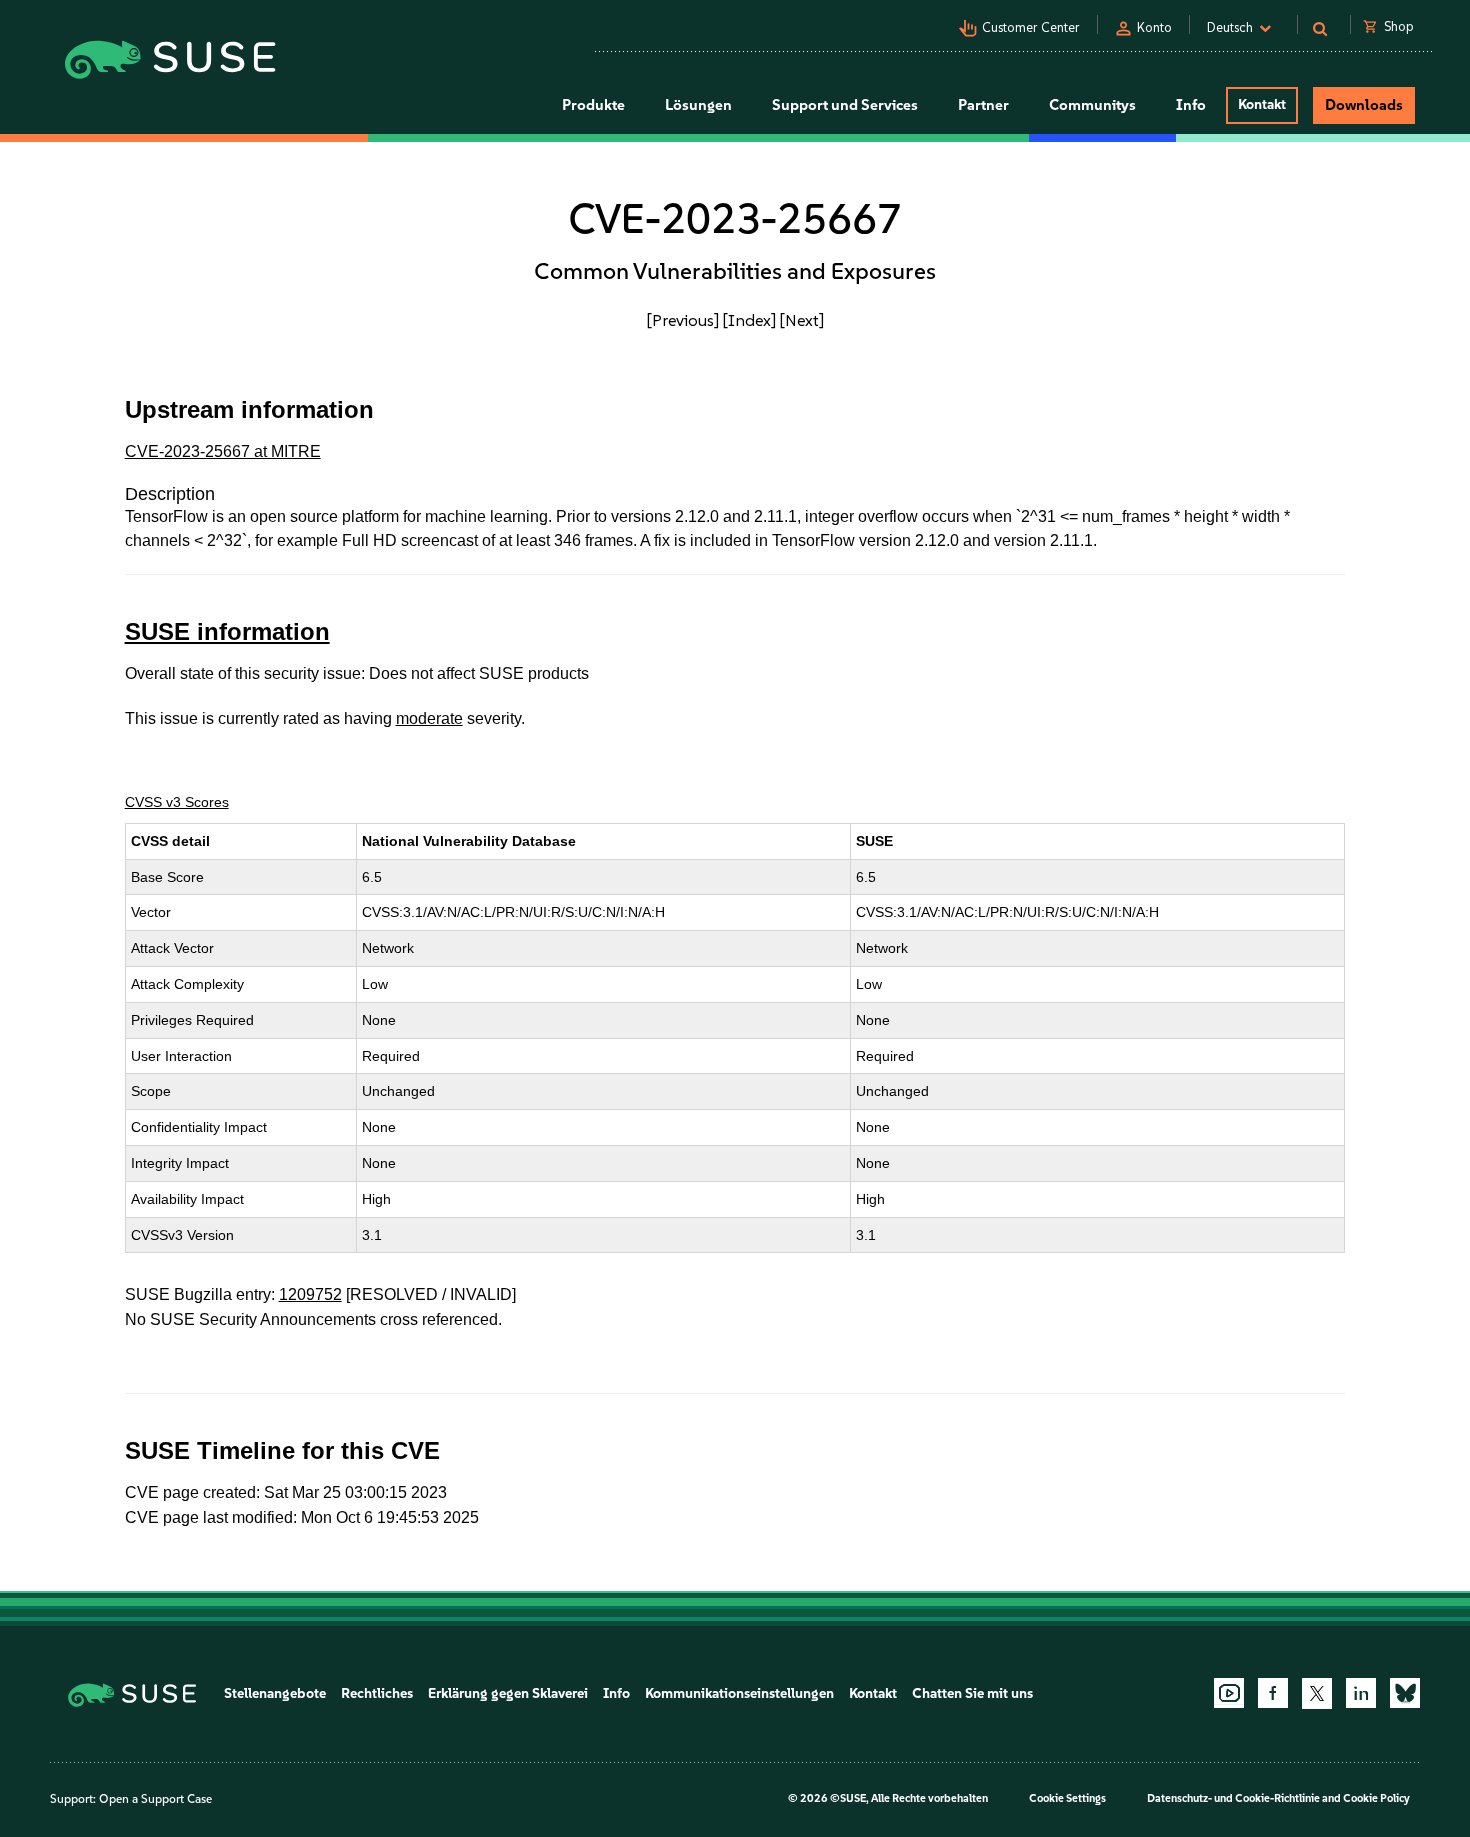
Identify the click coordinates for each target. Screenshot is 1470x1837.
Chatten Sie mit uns (972, 1693)
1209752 (310, 1294)
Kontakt (1262, 104)
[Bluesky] (1405, 1693)
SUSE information (227, 631)
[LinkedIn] (1361, 1693)
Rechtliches (377, 1693)
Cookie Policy (1376, 1798)
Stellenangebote (275, 1693)
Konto (1154, 27)
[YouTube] (1229, 1693)
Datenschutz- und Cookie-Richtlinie (1233, 1798)
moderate (429, 718)
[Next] (802, 320)
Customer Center (1031, 27)
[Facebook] (1273, 1693)
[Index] (749, 320)
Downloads (1364, 105)
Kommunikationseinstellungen (739, 1693)
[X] (1317, 1693)
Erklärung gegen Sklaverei (508, 1693)
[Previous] (683, 320)
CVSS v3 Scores (177, 802)
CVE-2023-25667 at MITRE (223, 451)
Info (616, 1693)
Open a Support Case (155, 1799)
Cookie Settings (1067, 1798)
